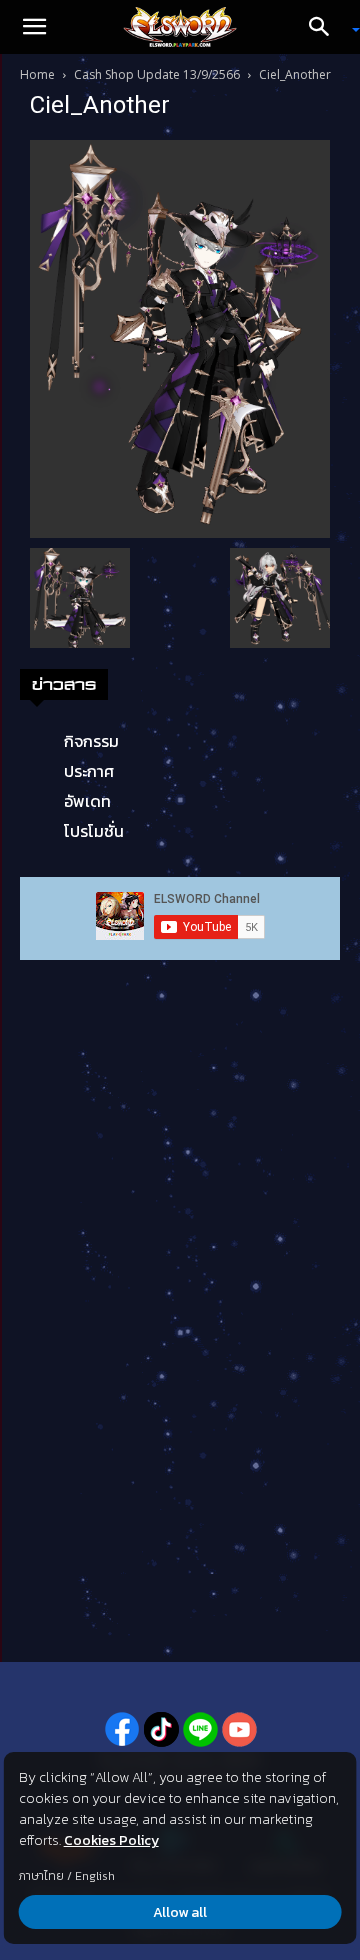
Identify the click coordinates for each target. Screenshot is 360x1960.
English (95, 1876)
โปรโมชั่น (94, 831)
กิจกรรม (91, 741)
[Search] (326, 27)
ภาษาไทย (41, 1876)
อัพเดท (87, 801)
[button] (34, 27)
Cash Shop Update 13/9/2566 (157, 74)
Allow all (180, 1912)
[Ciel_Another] (180, 337)
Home (37, 74)
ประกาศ (89, 771)
